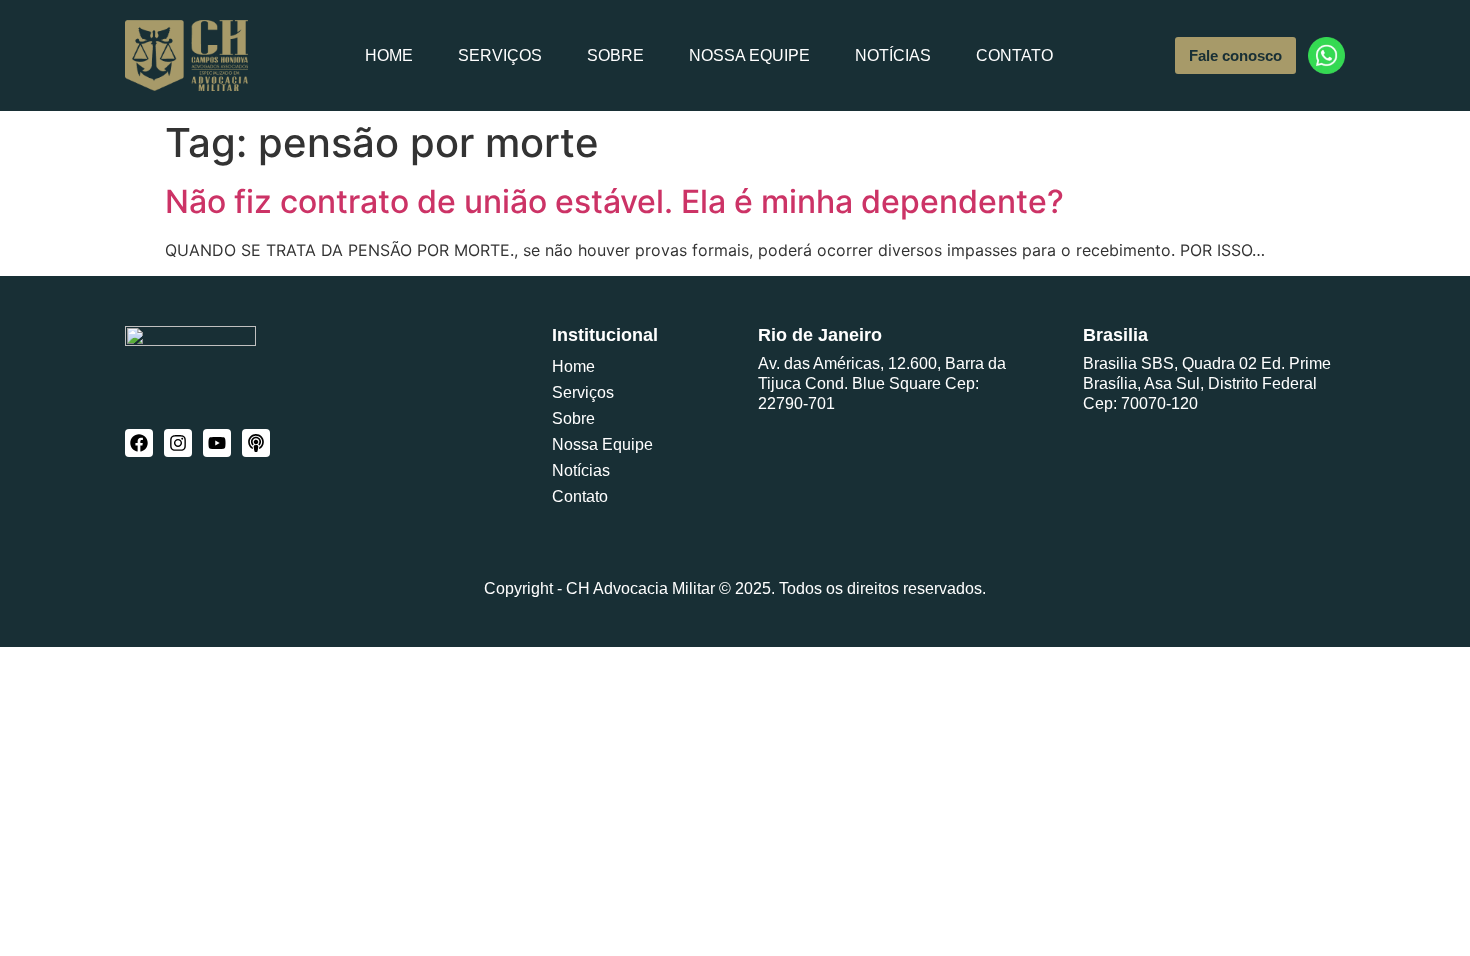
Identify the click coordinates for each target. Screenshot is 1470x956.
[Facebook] (139, 443)
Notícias (893, 55)
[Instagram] (178, 443)
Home (389, 55)
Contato (1014, 55)
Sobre (615, 55)
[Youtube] (217, 443)
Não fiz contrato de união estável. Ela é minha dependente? (614, 201)
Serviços (500, 55)
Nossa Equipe (749, 55)
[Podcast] (256, 443)
